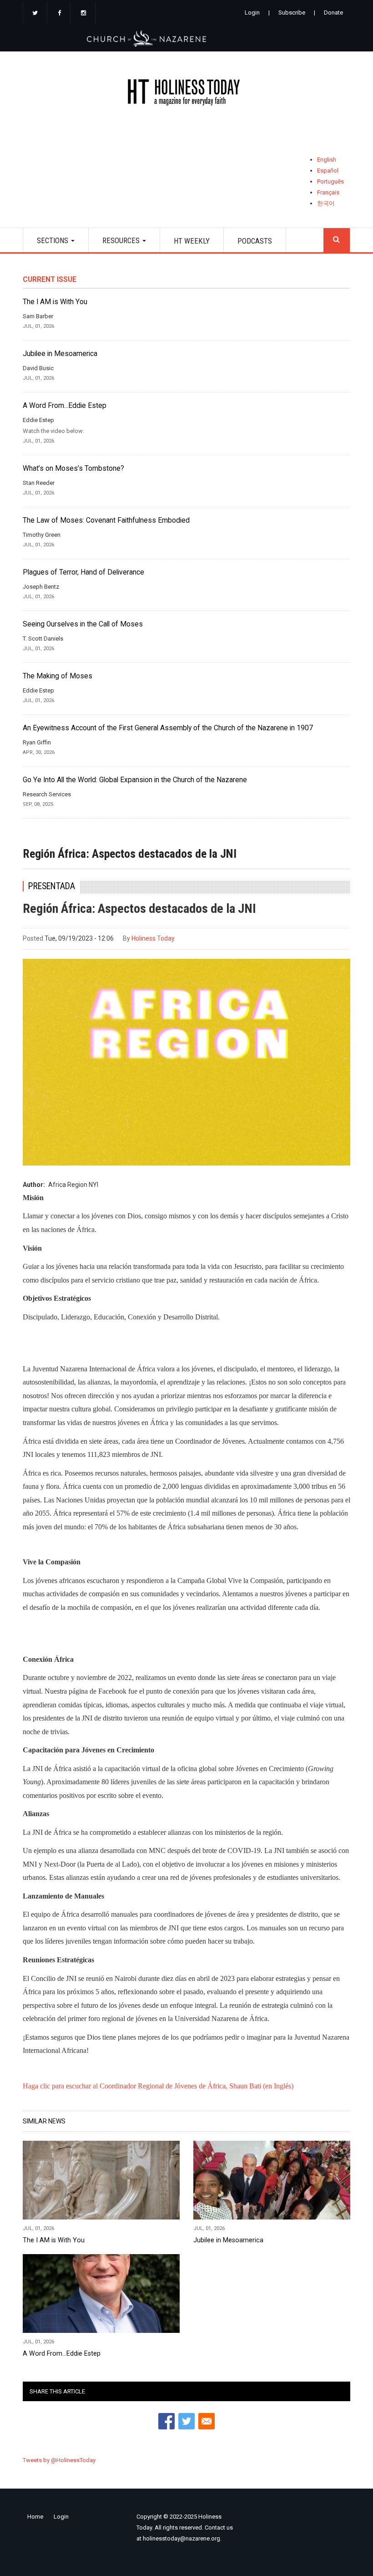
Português (330, 181)
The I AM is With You (55, 302)
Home (35, 2517)
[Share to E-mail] (207, 2421)
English (327, 160)
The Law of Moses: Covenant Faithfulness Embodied (106, 520)
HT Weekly (192, 241)
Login (252, 13)
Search (337, 240)
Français (328, 192)
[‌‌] (35, 14)
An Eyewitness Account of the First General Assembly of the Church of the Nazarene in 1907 (168, 728)
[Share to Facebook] (166, 2421)
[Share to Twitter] (186, 2421)
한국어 (326, 203)
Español (328, 171)
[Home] (186, 94)
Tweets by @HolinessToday (59, 2460)
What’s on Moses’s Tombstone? (73, 468)
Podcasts (255, 241)
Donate (333, 13)
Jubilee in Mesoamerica (60, 354)
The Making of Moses (58, 676)
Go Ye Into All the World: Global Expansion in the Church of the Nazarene (135, 780)
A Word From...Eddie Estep (65, 406)
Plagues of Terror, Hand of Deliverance (83, 572)
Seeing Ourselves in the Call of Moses (83, 624)
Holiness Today (153, 938)
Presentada (52, 886)
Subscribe (292, 13)
